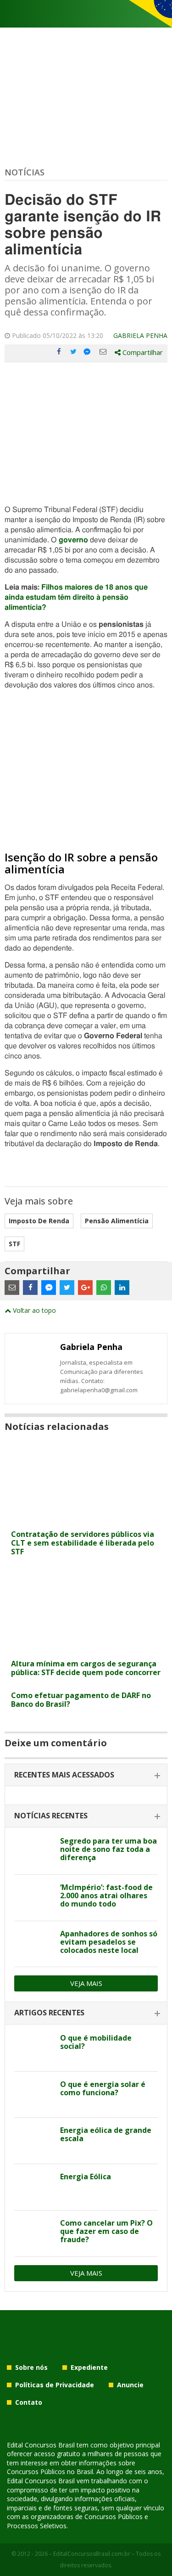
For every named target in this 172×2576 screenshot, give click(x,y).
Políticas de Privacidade (55, 2385)
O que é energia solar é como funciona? (103, 2088)
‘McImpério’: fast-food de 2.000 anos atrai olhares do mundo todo (106, 1895)
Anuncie (130, 2385)
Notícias (25, 172)
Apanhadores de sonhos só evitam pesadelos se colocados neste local (109, 1942)
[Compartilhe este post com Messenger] (88, 352)
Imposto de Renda (39, 1221)
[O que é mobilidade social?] (34, 2048)
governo (73, 540)
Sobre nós (31, 2367)
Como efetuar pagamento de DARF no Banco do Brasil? (81, 1700)
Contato (29, 2402)
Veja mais (86, 1983)
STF (14, 1244)
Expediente (89, 2367)
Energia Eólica (86, 2177)
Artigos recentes (49, 2013)
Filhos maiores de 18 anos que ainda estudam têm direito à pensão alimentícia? (76, 597)
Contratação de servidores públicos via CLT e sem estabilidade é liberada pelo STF (83, 1543)
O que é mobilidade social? (96, 2042)
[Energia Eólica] (34, 2187)
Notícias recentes (51, 1816)
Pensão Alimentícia (117, 1221)
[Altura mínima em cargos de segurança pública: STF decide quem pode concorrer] (86, 1649)
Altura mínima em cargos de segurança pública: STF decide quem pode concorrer (86, 1668)
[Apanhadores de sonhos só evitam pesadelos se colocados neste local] (34, 1944)
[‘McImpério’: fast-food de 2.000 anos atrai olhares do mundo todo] (34, 1898)
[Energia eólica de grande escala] (34, 2141)
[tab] (86, 1775)
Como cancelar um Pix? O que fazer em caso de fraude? (106, 2231)
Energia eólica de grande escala (106, 2134)
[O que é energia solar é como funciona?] (34, 2095)
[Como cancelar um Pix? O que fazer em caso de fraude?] (34, 2233)
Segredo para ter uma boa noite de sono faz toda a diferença (108, 1849)
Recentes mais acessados (64, 1775)
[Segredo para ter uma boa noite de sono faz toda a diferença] (34, 1851)
